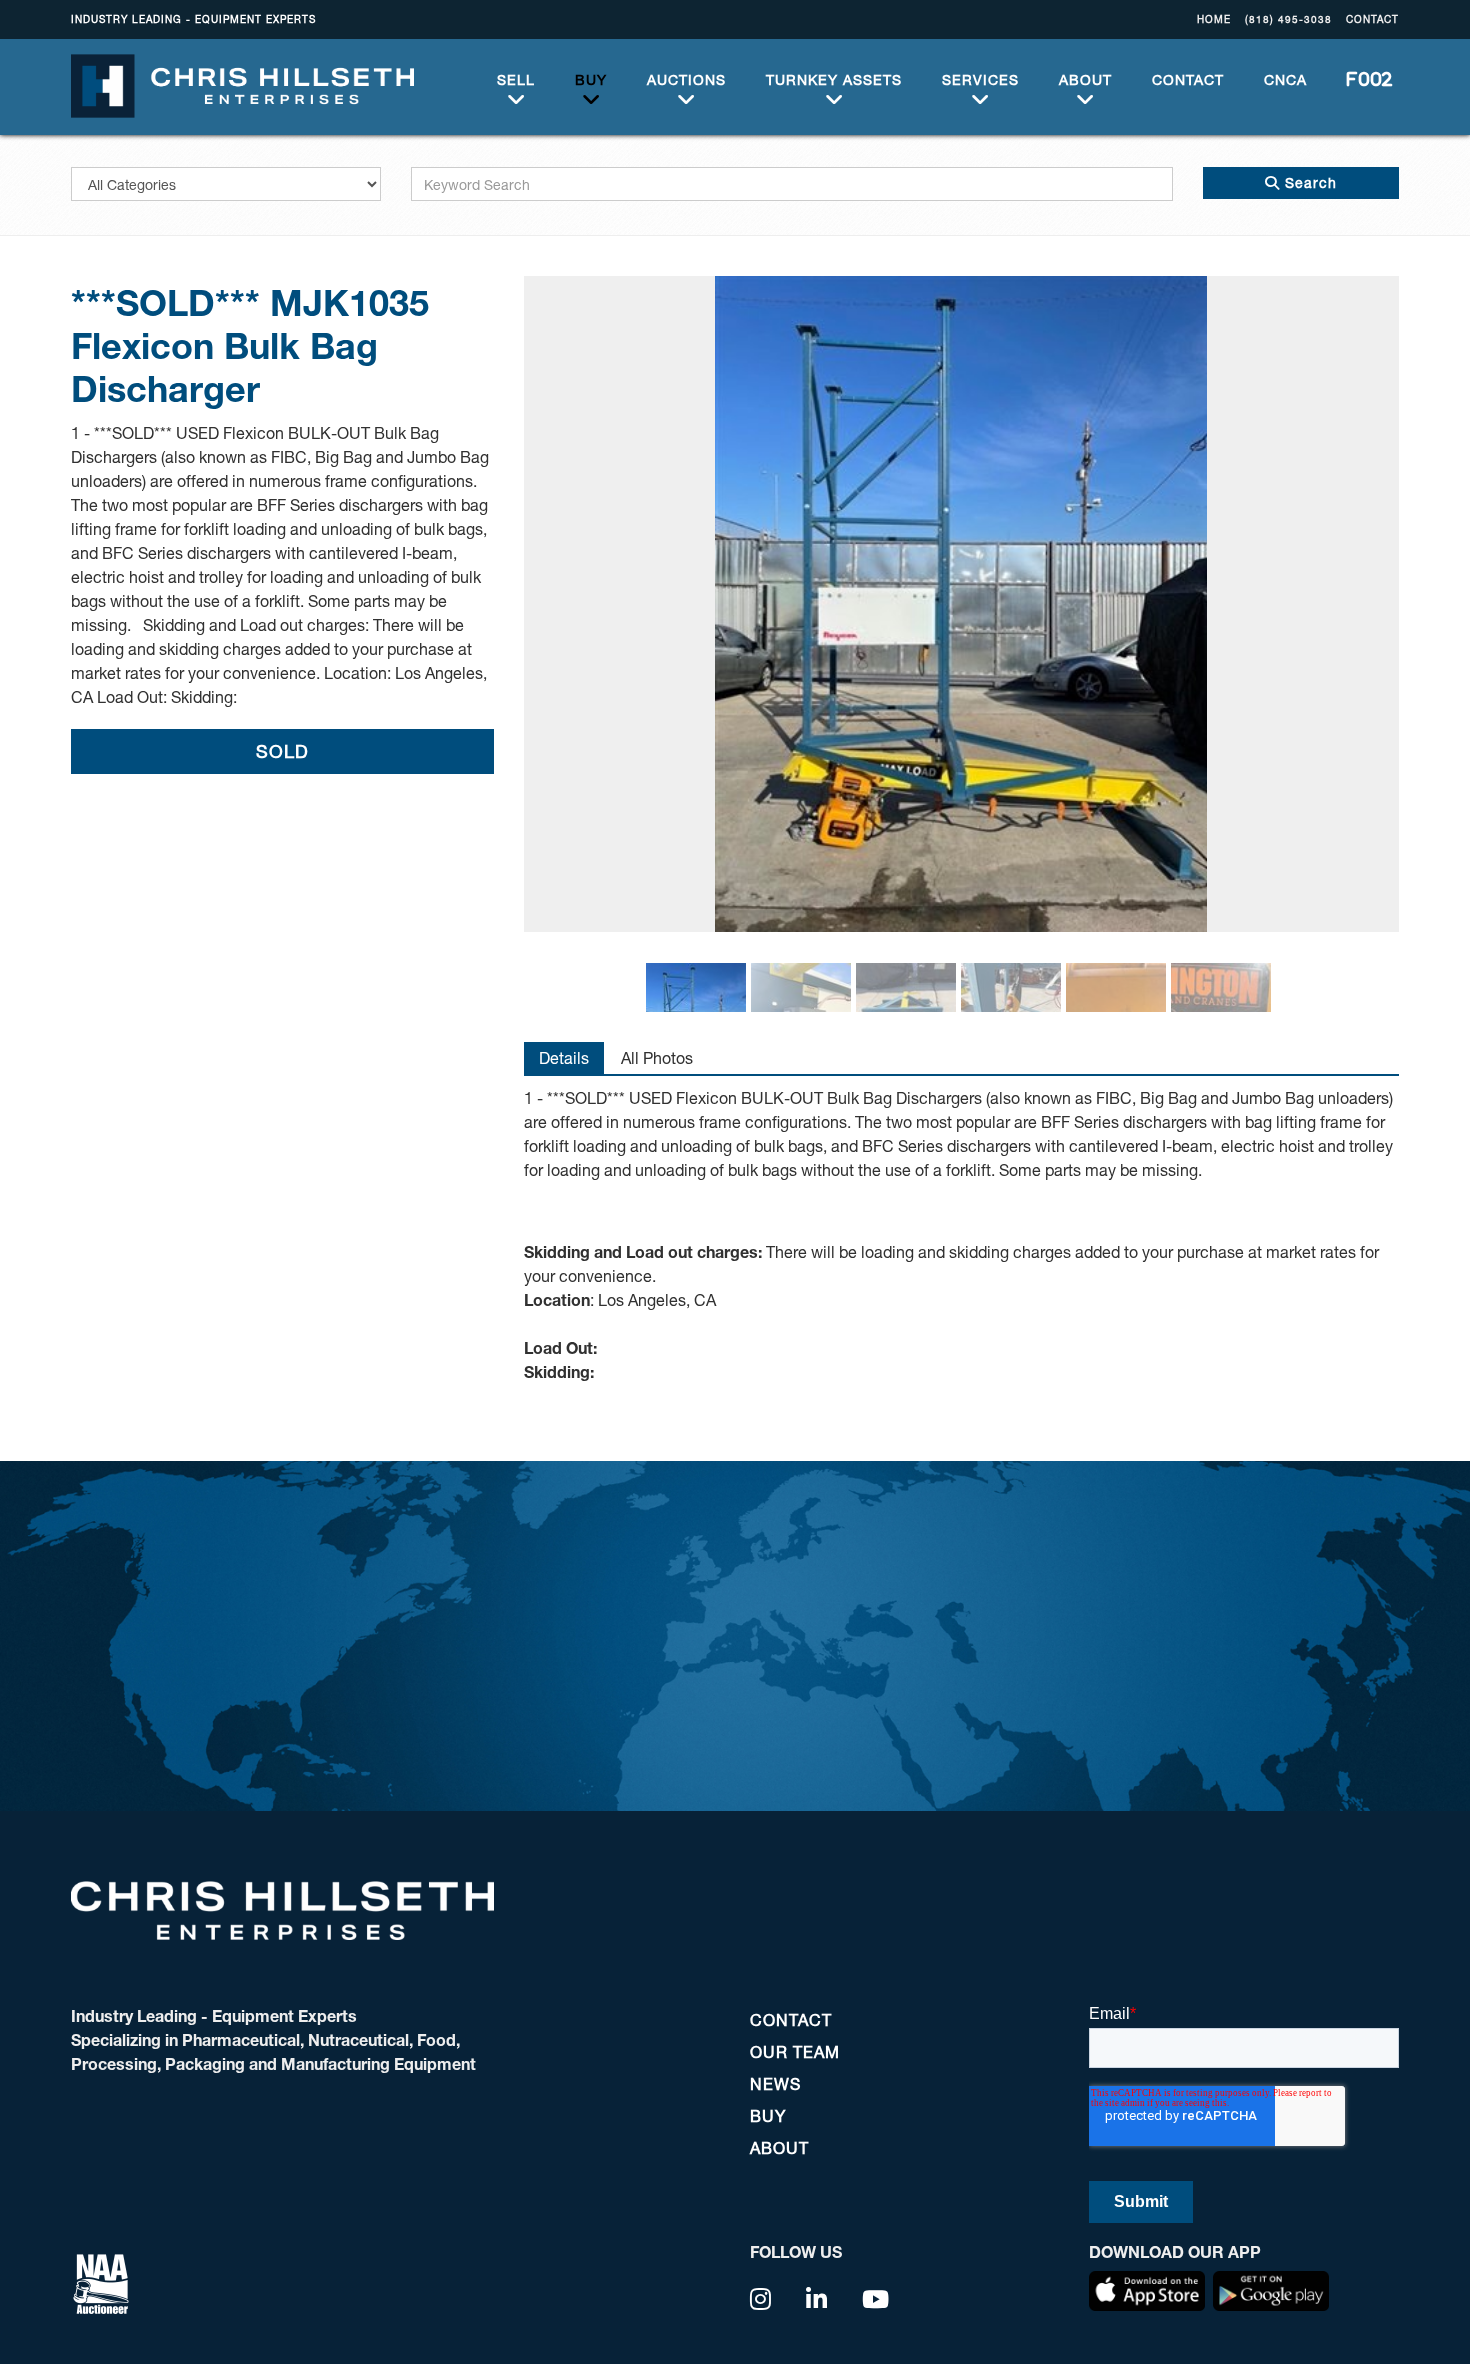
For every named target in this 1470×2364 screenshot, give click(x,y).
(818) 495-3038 (1288, 19)
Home (1214, 19)
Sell (516, 79)
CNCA (1285, 79)
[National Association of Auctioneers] (101, 2281)
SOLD (282, 751)
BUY (591, 79)
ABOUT (1085, 79)
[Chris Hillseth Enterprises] (242, 84)
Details (564, 1057)
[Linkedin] (817, 2299)
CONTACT (1372, 19)
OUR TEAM (795, 2051)
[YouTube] (876, 2299)
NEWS (775, 2083)
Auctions (686, 79)
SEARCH (1363, 79)
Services (980, 79)
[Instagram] (761, 2299)
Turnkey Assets (834, 79)
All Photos (657, 1057)
